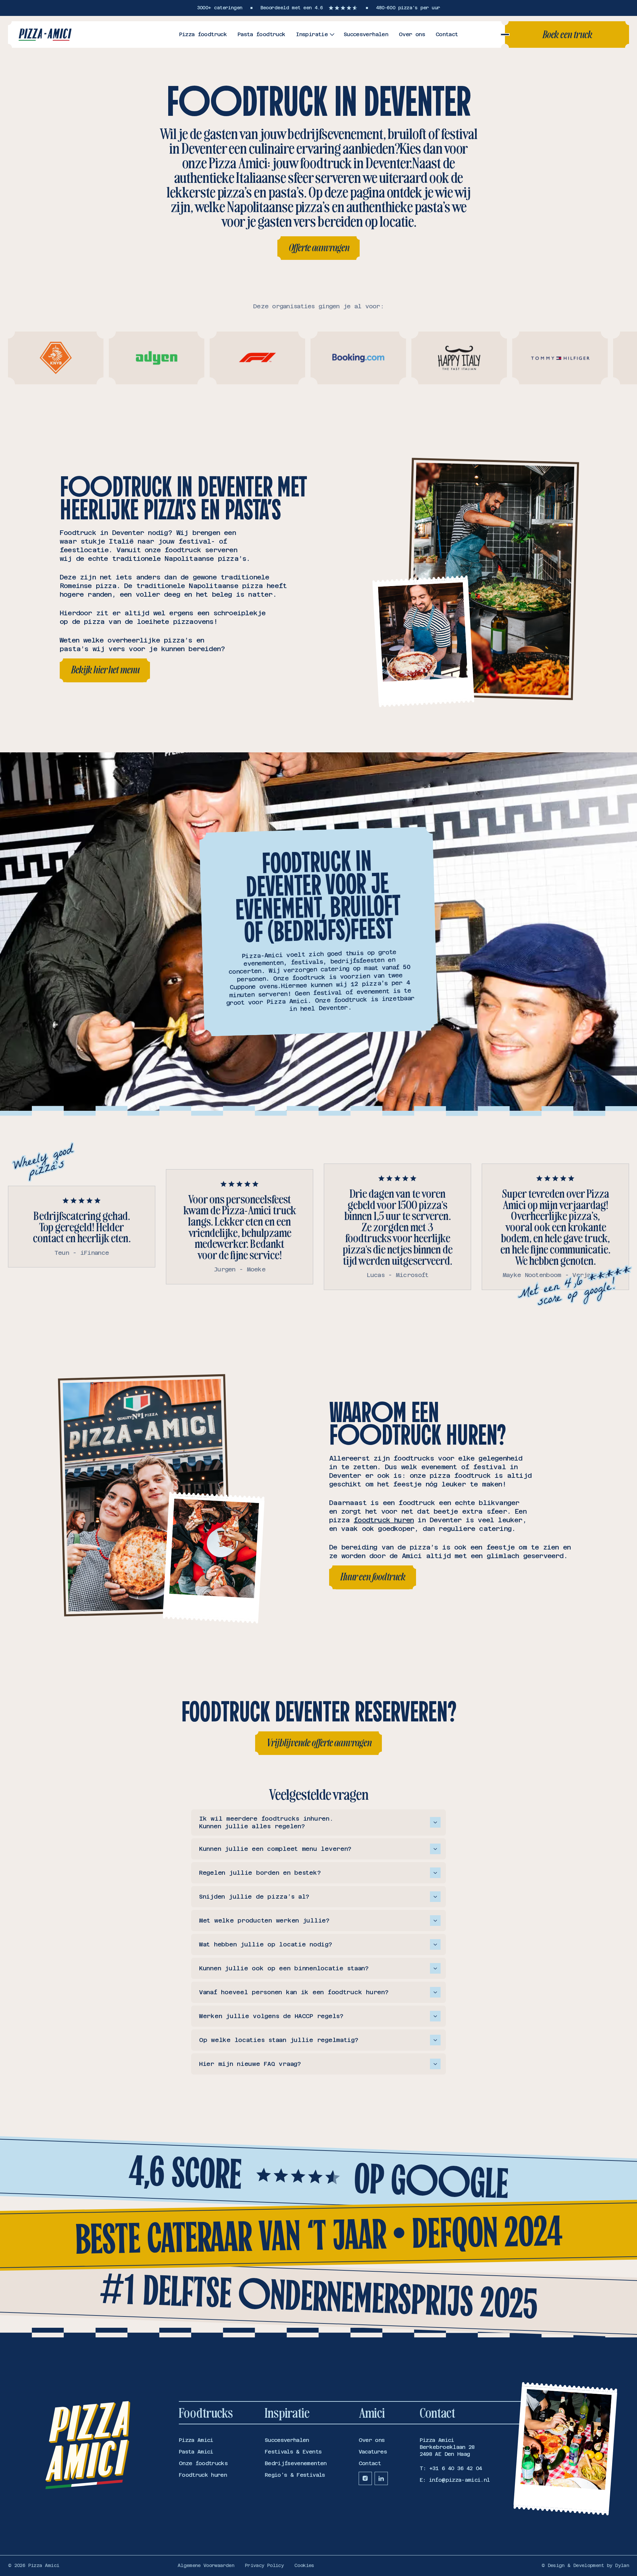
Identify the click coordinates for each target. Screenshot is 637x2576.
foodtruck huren (384, 1520)
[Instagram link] (365, 2478)
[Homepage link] (45, 35)
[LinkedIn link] (381, 2478)
